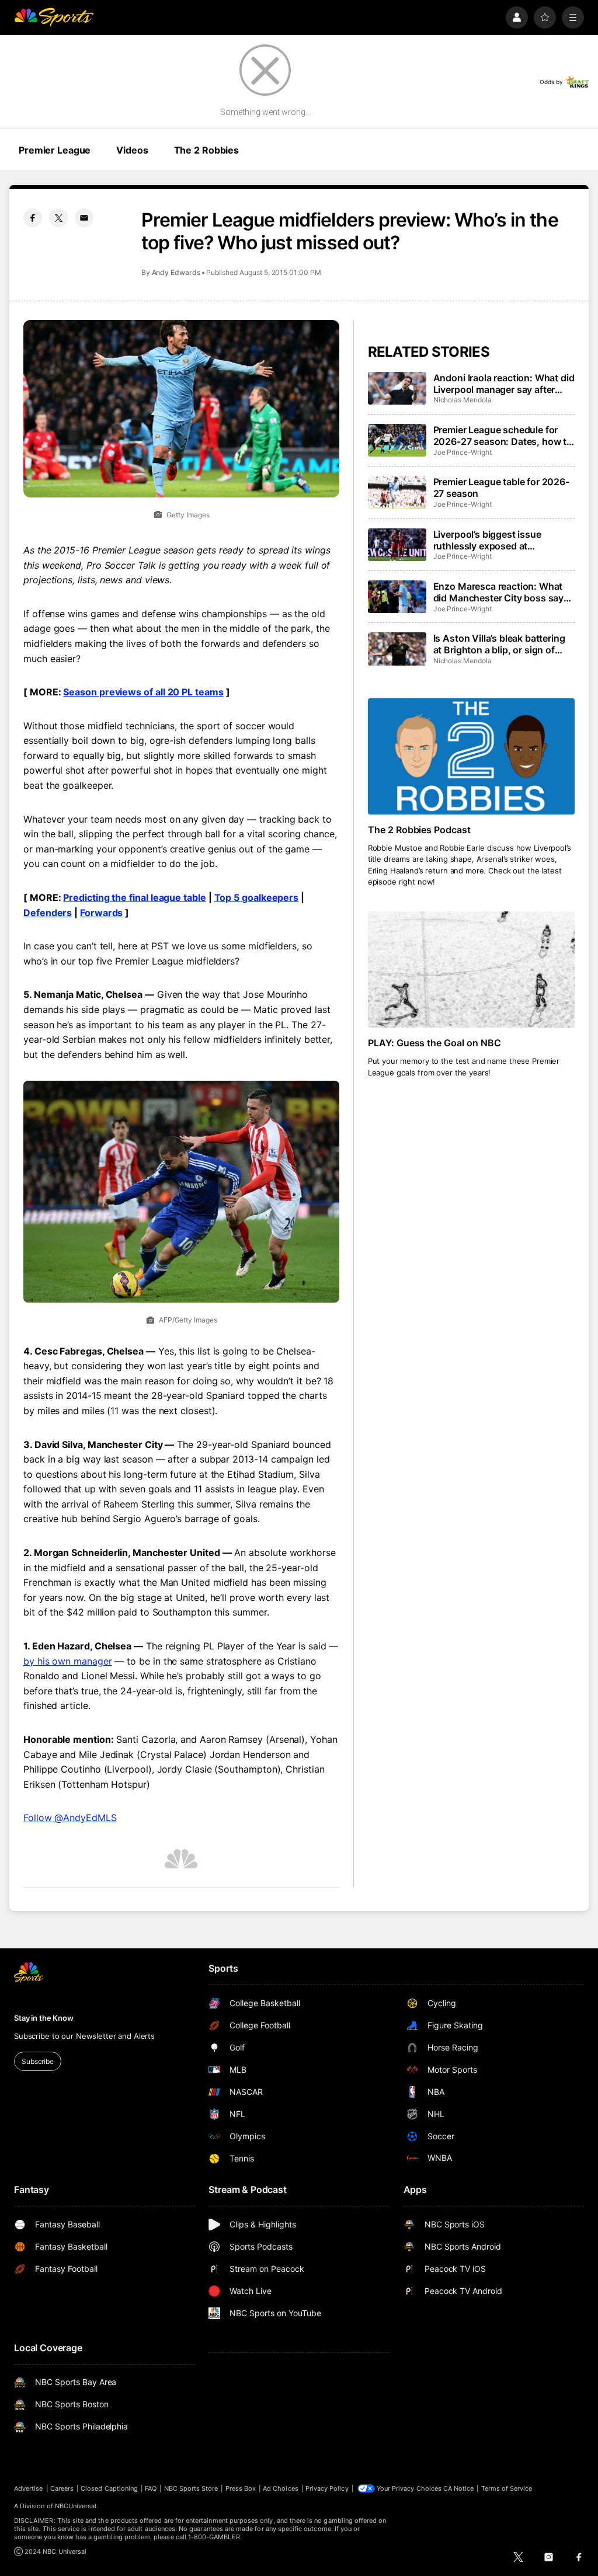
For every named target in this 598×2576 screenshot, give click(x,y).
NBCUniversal (76, 2506)
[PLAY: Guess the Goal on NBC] (471, 970)
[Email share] (84, 218)
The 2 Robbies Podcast (420, 830)
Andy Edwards (176, 272)
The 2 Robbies (206, 150)
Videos (132, 150)
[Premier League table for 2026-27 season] (397, 492)
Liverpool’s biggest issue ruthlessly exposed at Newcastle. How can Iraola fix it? (498, 540)
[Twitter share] (58, 218)
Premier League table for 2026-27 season (501, 488)
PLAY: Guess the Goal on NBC (435, 1043)
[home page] (54, 18)
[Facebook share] (33, 218)
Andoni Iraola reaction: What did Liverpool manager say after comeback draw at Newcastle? (504, 384)
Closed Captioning (109, 2488)
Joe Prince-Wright (463, 452)
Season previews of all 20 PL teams (143, 692)
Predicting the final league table (134, 897)
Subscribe (38, 2061)
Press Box (241, 2488)
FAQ (151, 2488)
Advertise (29, 2488)
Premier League (55, 150)
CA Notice (459, 2488)
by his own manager (68, 1661)
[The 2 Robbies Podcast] (471, 756)
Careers (62, 2488)
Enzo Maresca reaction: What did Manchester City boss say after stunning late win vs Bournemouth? (499, 592)
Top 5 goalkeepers (257, 897)
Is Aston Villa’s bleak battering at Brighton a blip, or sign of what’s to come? (499, 644)
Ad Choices (281, 2488)
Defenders (48, 913)
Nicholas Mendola (463, 400)
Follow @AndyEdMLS (70, 1818)
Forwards (101, 913)
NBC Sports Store (191, 2488)
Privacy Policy (327, 2488)
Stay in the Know (44, 2018)
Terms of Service (507, 2488)
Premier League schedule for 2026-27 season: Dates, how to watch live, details (503, 436)
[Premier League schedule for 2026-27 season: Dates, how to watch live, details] (397, 440)
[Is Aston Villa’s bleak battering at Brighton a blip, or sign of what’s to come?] (397, 649)
